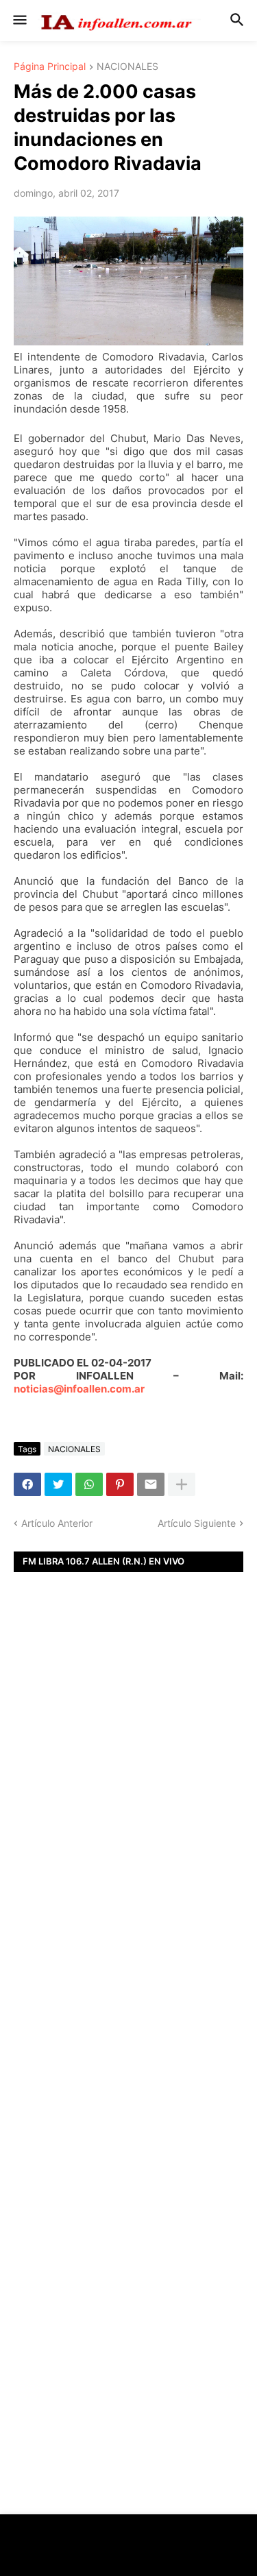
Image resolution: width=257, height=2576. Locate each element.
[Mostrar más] (182, 1484)
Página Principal (50, 67)
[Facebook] (27, 1484)
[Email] (151, 1484)
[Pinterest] (120, 1484)
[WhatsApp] (89, 1484)
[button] (19, 21)
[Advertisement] (128, 1803)
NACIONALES (127, 67)
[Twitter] (58, 1484)
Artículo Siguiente (197, 1523)
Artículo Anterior (57, 1523)
